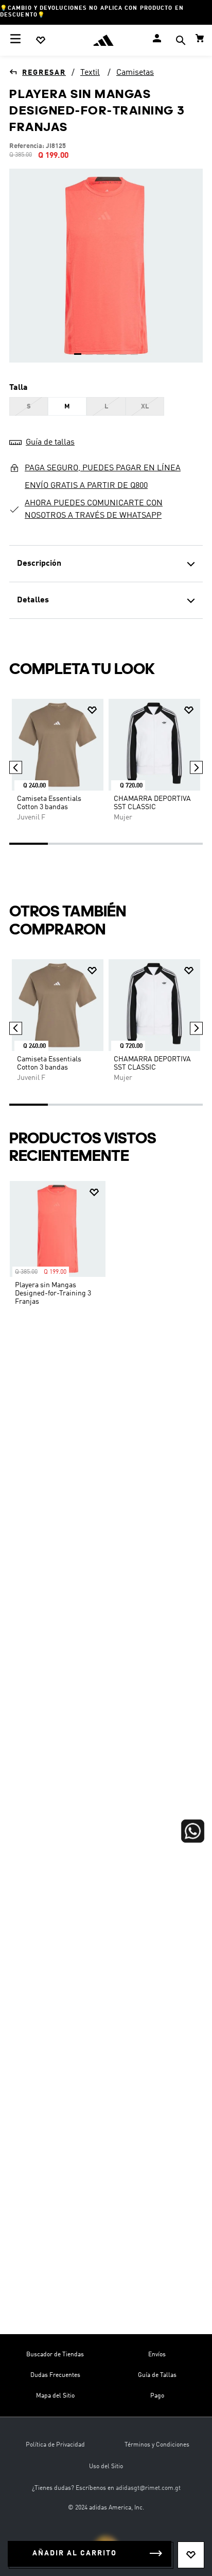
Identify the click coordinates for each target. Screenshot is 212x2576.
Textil (90, 73)
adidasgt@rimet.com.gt (148, 2488)
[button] (181, 42)
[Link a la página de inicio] (38, 73)
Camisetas (135, 73)
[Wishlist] (41, 40)
